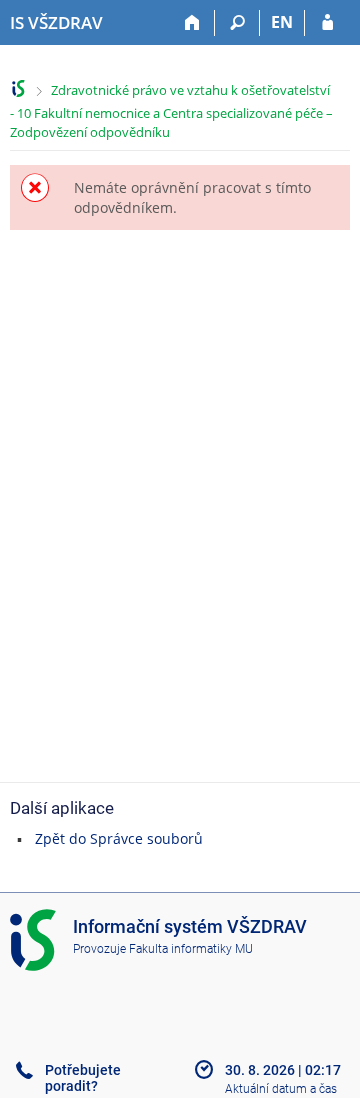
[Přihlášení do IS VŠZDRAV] (327, 23)
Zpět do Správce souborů (119, 838)
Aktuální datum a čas (281, 1089)
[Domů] (192, 23)
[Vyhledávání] (237, 23)
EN (282, 22)
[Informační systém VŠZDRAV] (18, 88)
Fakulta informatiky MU (191, 949)
